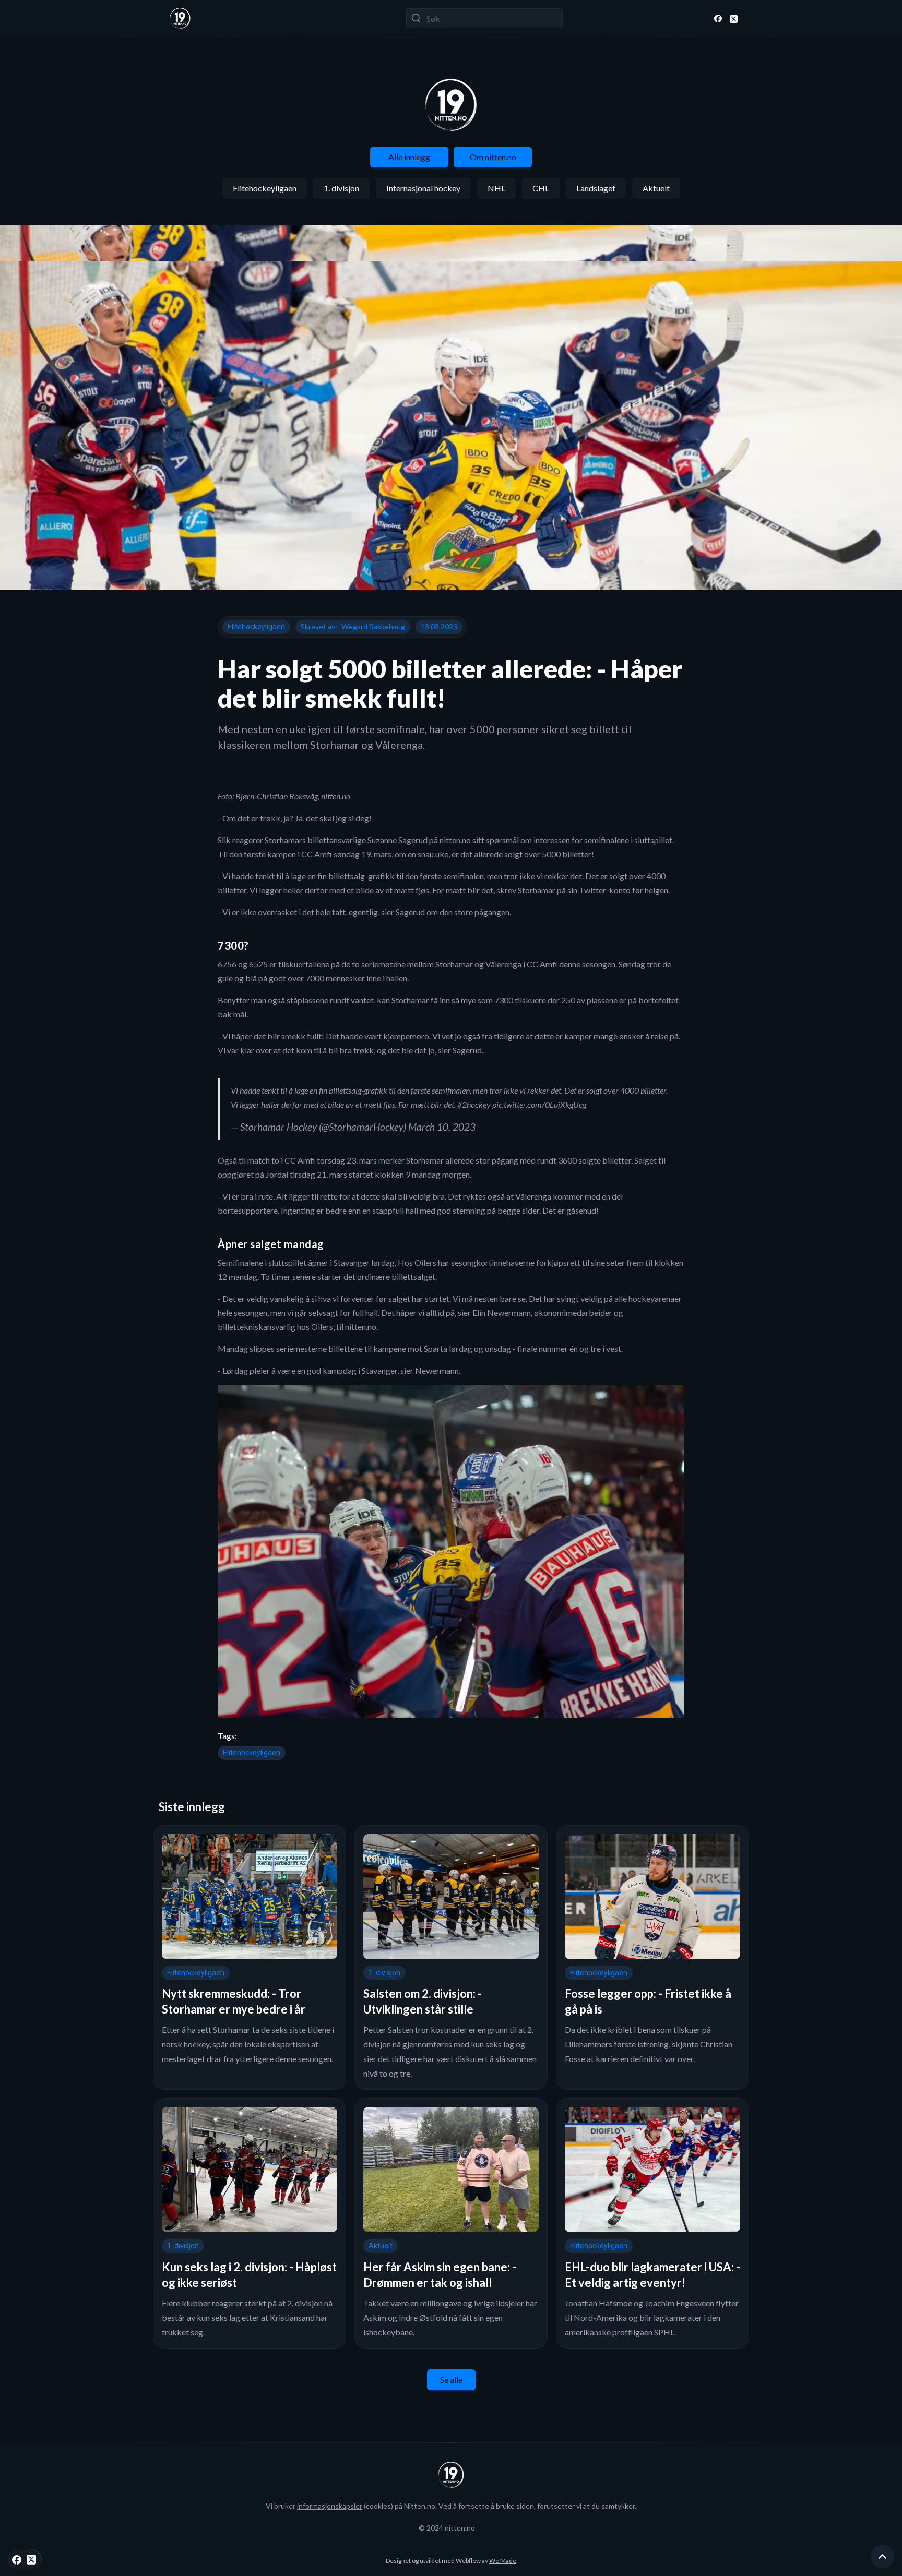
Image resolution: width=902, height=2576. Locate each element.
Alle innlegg (409, 157)
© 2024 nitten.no (447, 2528)
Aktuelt (656, 188)
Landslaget (596, 188)
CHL (541, 188)
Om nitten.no (493, 157)
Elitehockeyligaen (265, 188)
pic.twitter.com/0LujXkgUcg (539, 1104)
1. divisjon (341, 188)
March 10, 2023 (442, 1127)
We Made (503, 2561)
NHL (496, 188)
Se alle (451, 2380)
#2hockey (474, 1104)
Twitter (592, 890)
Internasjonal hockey (423, 188)
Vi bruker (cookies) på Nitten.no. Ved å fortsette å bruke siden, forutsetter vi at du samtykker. (451, 2506)
